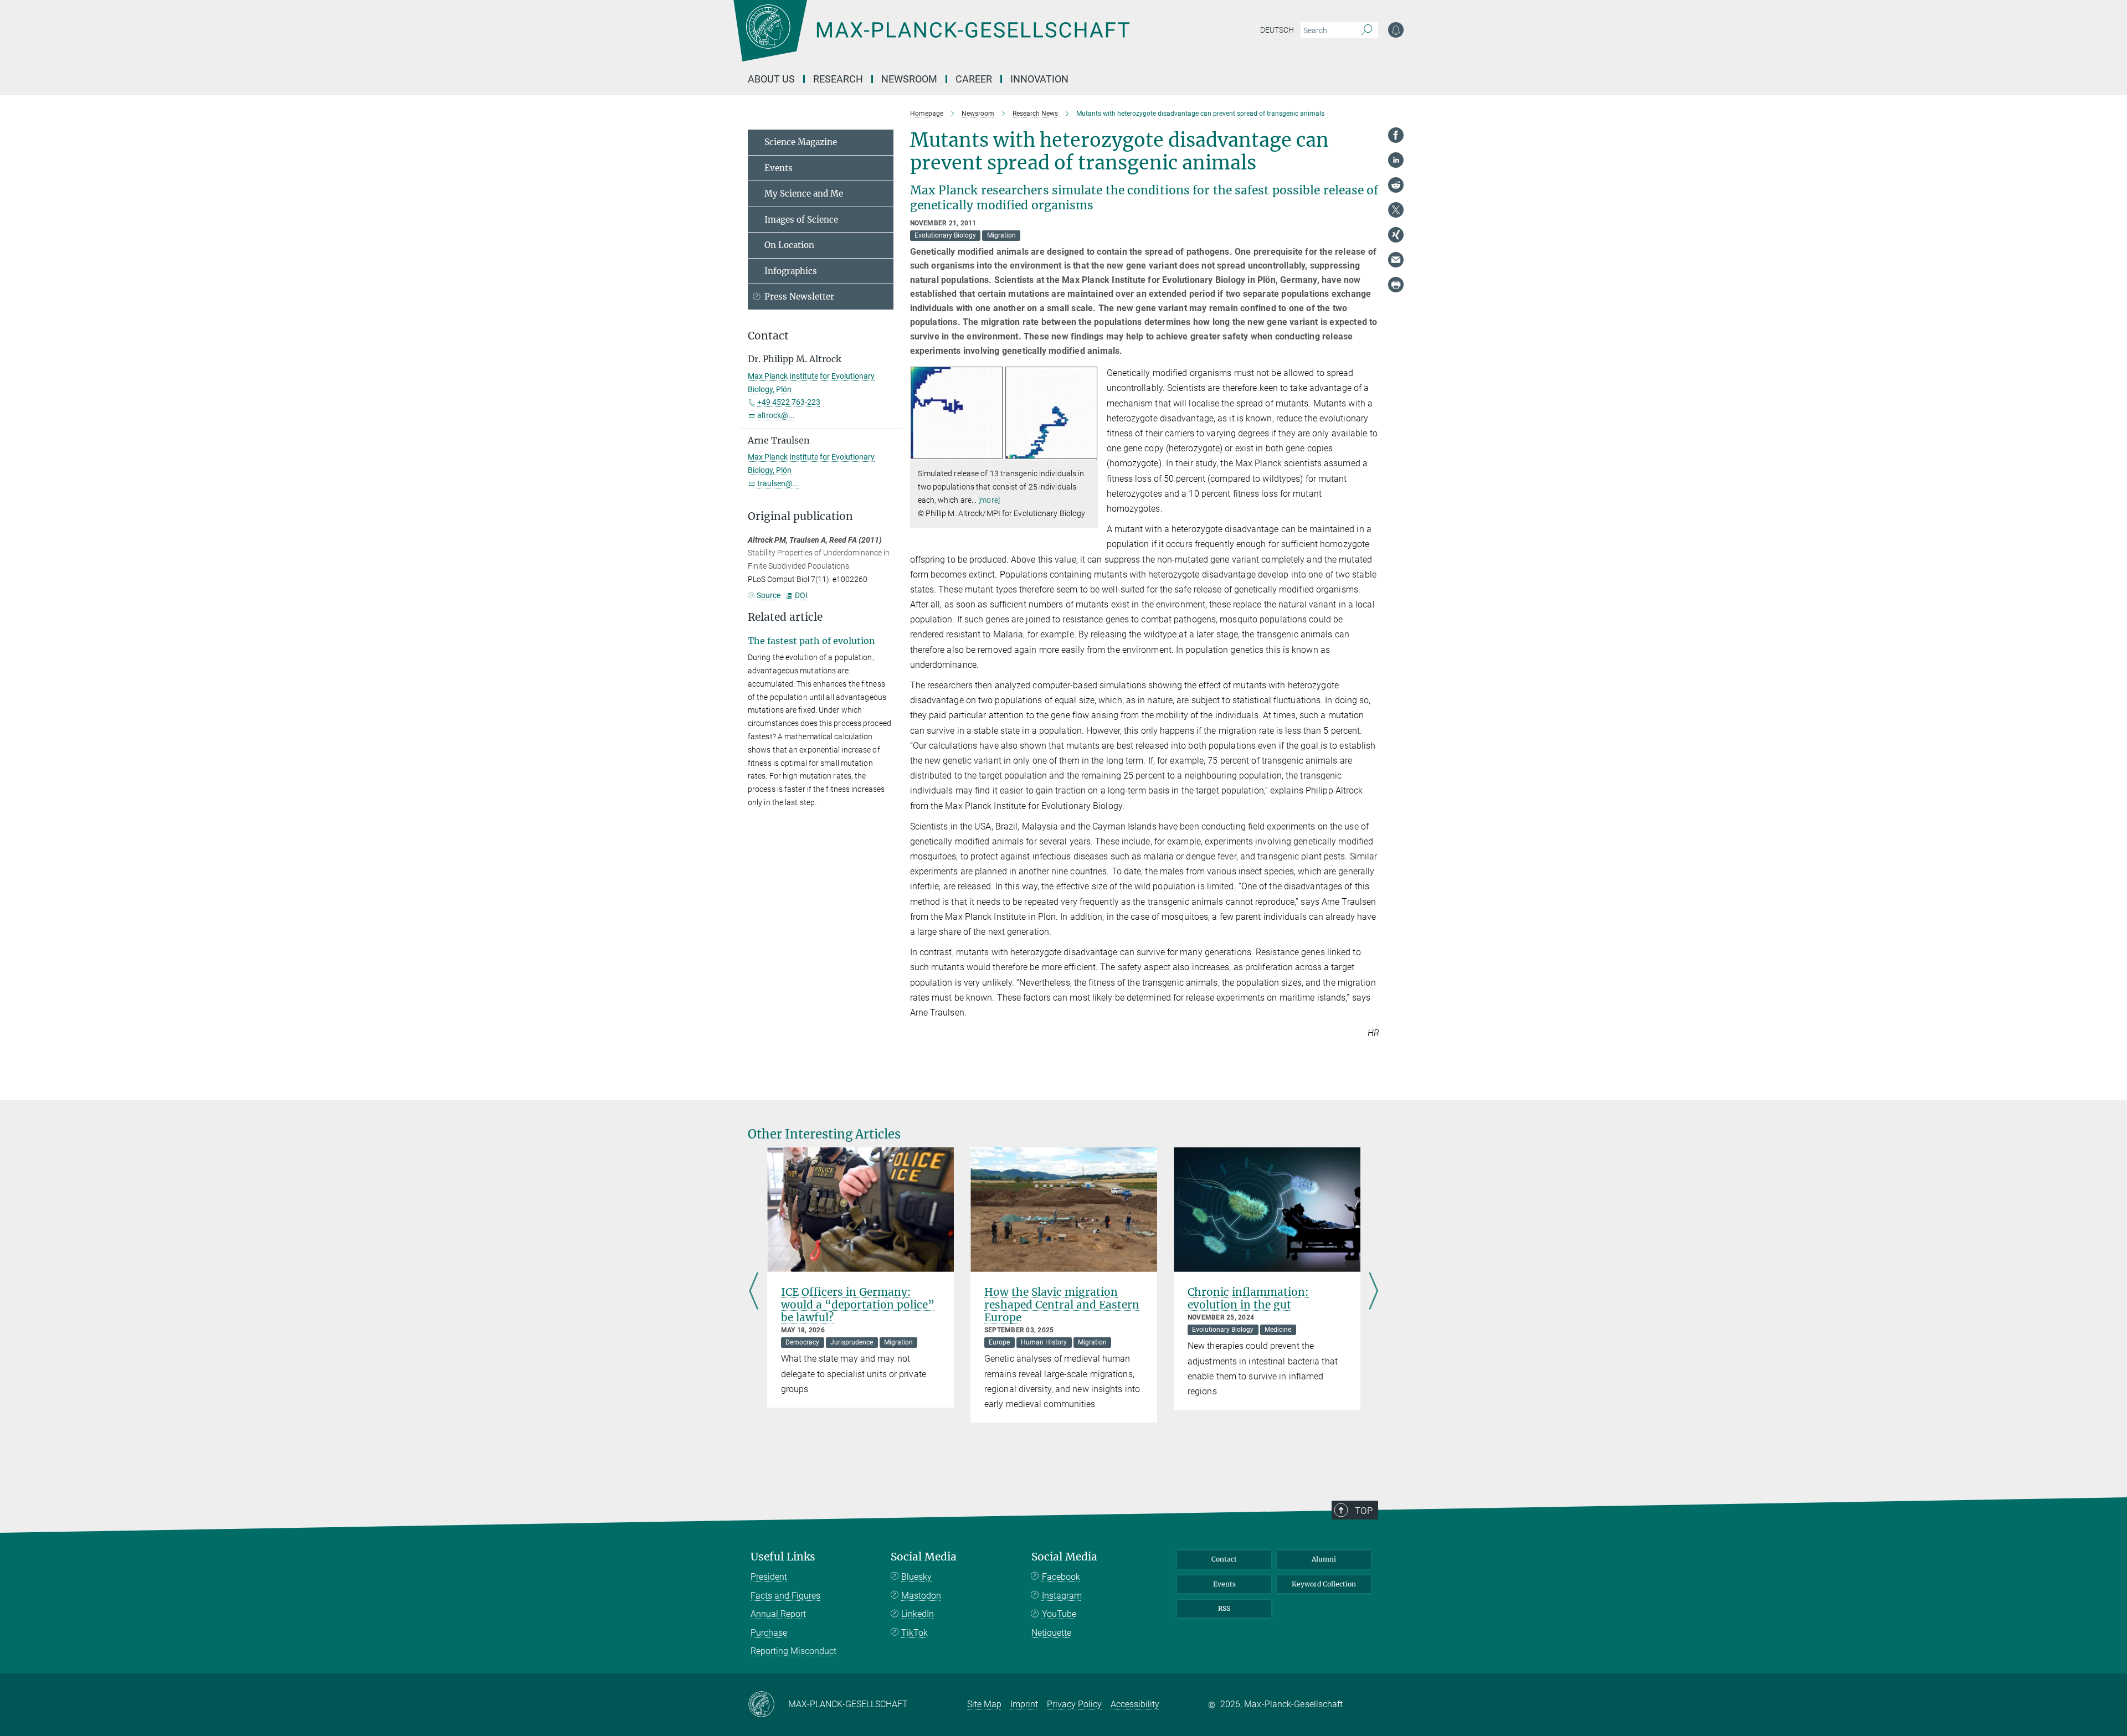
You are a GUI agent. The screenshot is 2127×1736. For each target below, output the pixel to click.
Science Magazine (801, 142)
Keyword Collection (1324, 1584)
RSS (1224, 1608)
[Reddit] (1396, 185)
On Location (789, 245)
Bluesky (916, 1577)
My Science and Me (804, 194)
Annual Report (778, 1614)
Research (838, 79)
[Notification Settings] (1396, 30)
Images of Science (801, 220)
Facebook (1061, 1577)
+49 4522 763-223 (789, 402)
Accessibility (1135, 1704)
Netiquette (1051, 1633)
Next (1373, 1292)
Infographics (791, 271)
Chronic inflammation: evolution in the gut (1248, 1298)
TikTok (914, 1633)
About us (771, 79)
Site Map (984, 1704)
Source (769, 595)
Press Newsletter (799, 297)
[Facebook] (1396, 135)
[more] (989, 500)
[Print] (1396, 285)
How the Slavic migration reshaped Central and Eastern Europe (1062, 1305)
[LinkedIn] (1396, 160)
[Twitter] (1396, 210)
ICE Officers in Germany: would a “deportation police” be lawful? (858, 1305)
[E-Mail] (1396, 260)
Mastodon (921, 1596)
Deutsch (1277, 30)
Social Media (924, 1557)
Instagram (1062, 1596)
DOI (801, 595)
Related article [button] (785, 617)
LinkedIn (918, 1614)
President (769, 1577)
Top (1364, 1511)
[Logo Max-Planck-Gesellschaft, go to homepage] (931, 39)
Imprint (1024, 1704)
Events (779, 168)
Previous (754, 1292)
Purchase (769, 1633)
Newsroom (909, 79)
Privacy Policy (1074, 1704)
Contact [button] (768, 336)
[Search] (1367, 30)
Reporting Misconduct (793, 1651)
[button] (1088, 452)
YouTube (1059, 1614)
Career (974, 79)
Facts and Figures (785, 1596)
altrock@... (776, 415)
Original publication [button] (800, 516)
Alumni (1324, 1559)
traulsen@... (778, 483)
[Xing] (1396, 235)
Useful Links (783, 1557)
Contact (1224, 1559)
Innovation (1039, 79)
